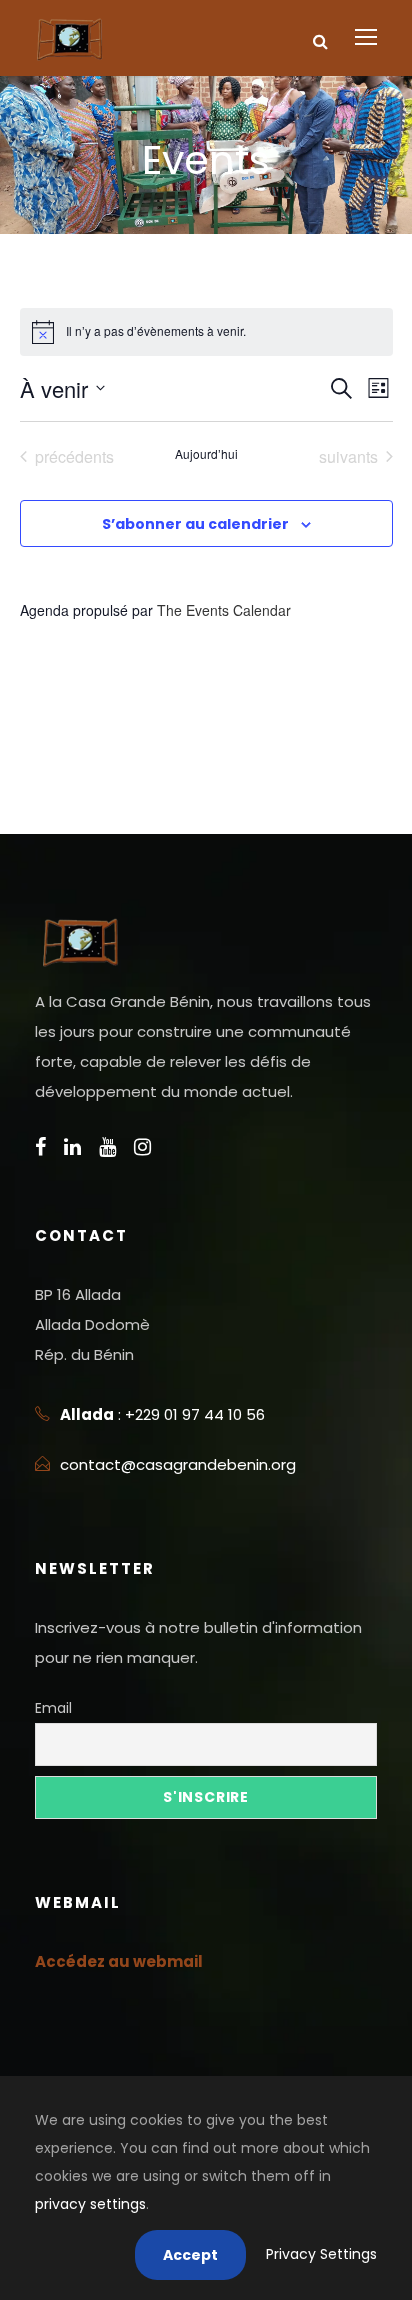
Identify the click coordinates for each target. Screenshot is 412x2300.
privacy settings (90, 2204)
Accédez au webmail (119, 1961)
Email (53, 1708)
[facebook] (40, 1147)
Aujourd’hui (206, 454)
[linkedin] (72, 1147)
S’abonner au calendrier (195, 524)
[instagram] (142, 1147)
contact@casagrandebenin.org (178, 1464)
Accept (190, 2255)
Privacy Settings (321, 2254)
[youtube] (107, 1147)
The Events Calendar (224, 610)
